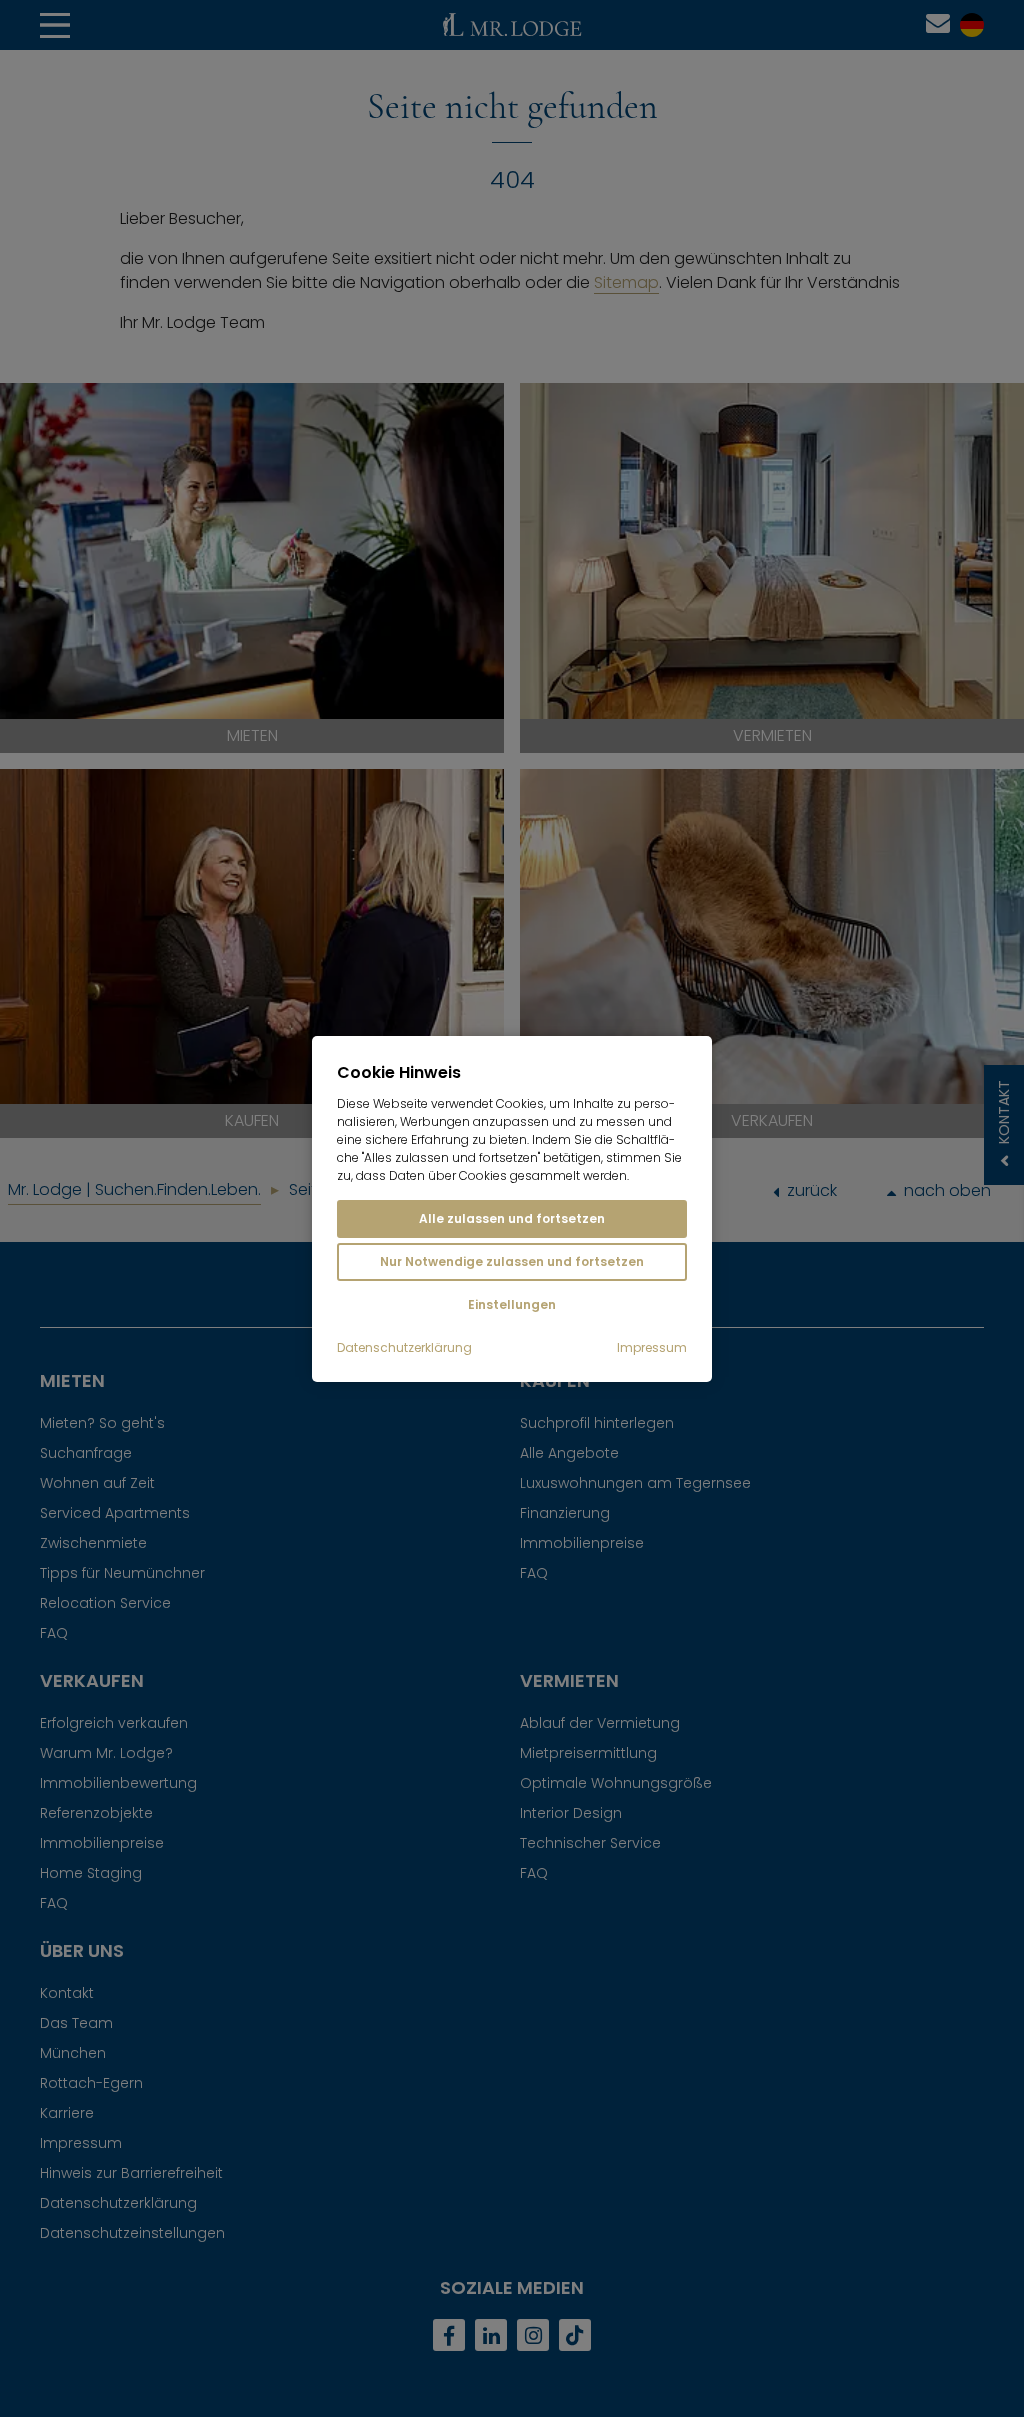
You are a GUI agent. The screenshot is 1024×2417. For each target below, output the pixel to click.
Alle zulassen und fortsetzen (512, 1218)
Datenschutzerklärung (404, 1348)
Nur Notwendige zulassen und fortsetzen (512, 1261)
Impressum (652, 1348)
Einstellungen (512, 1304)
